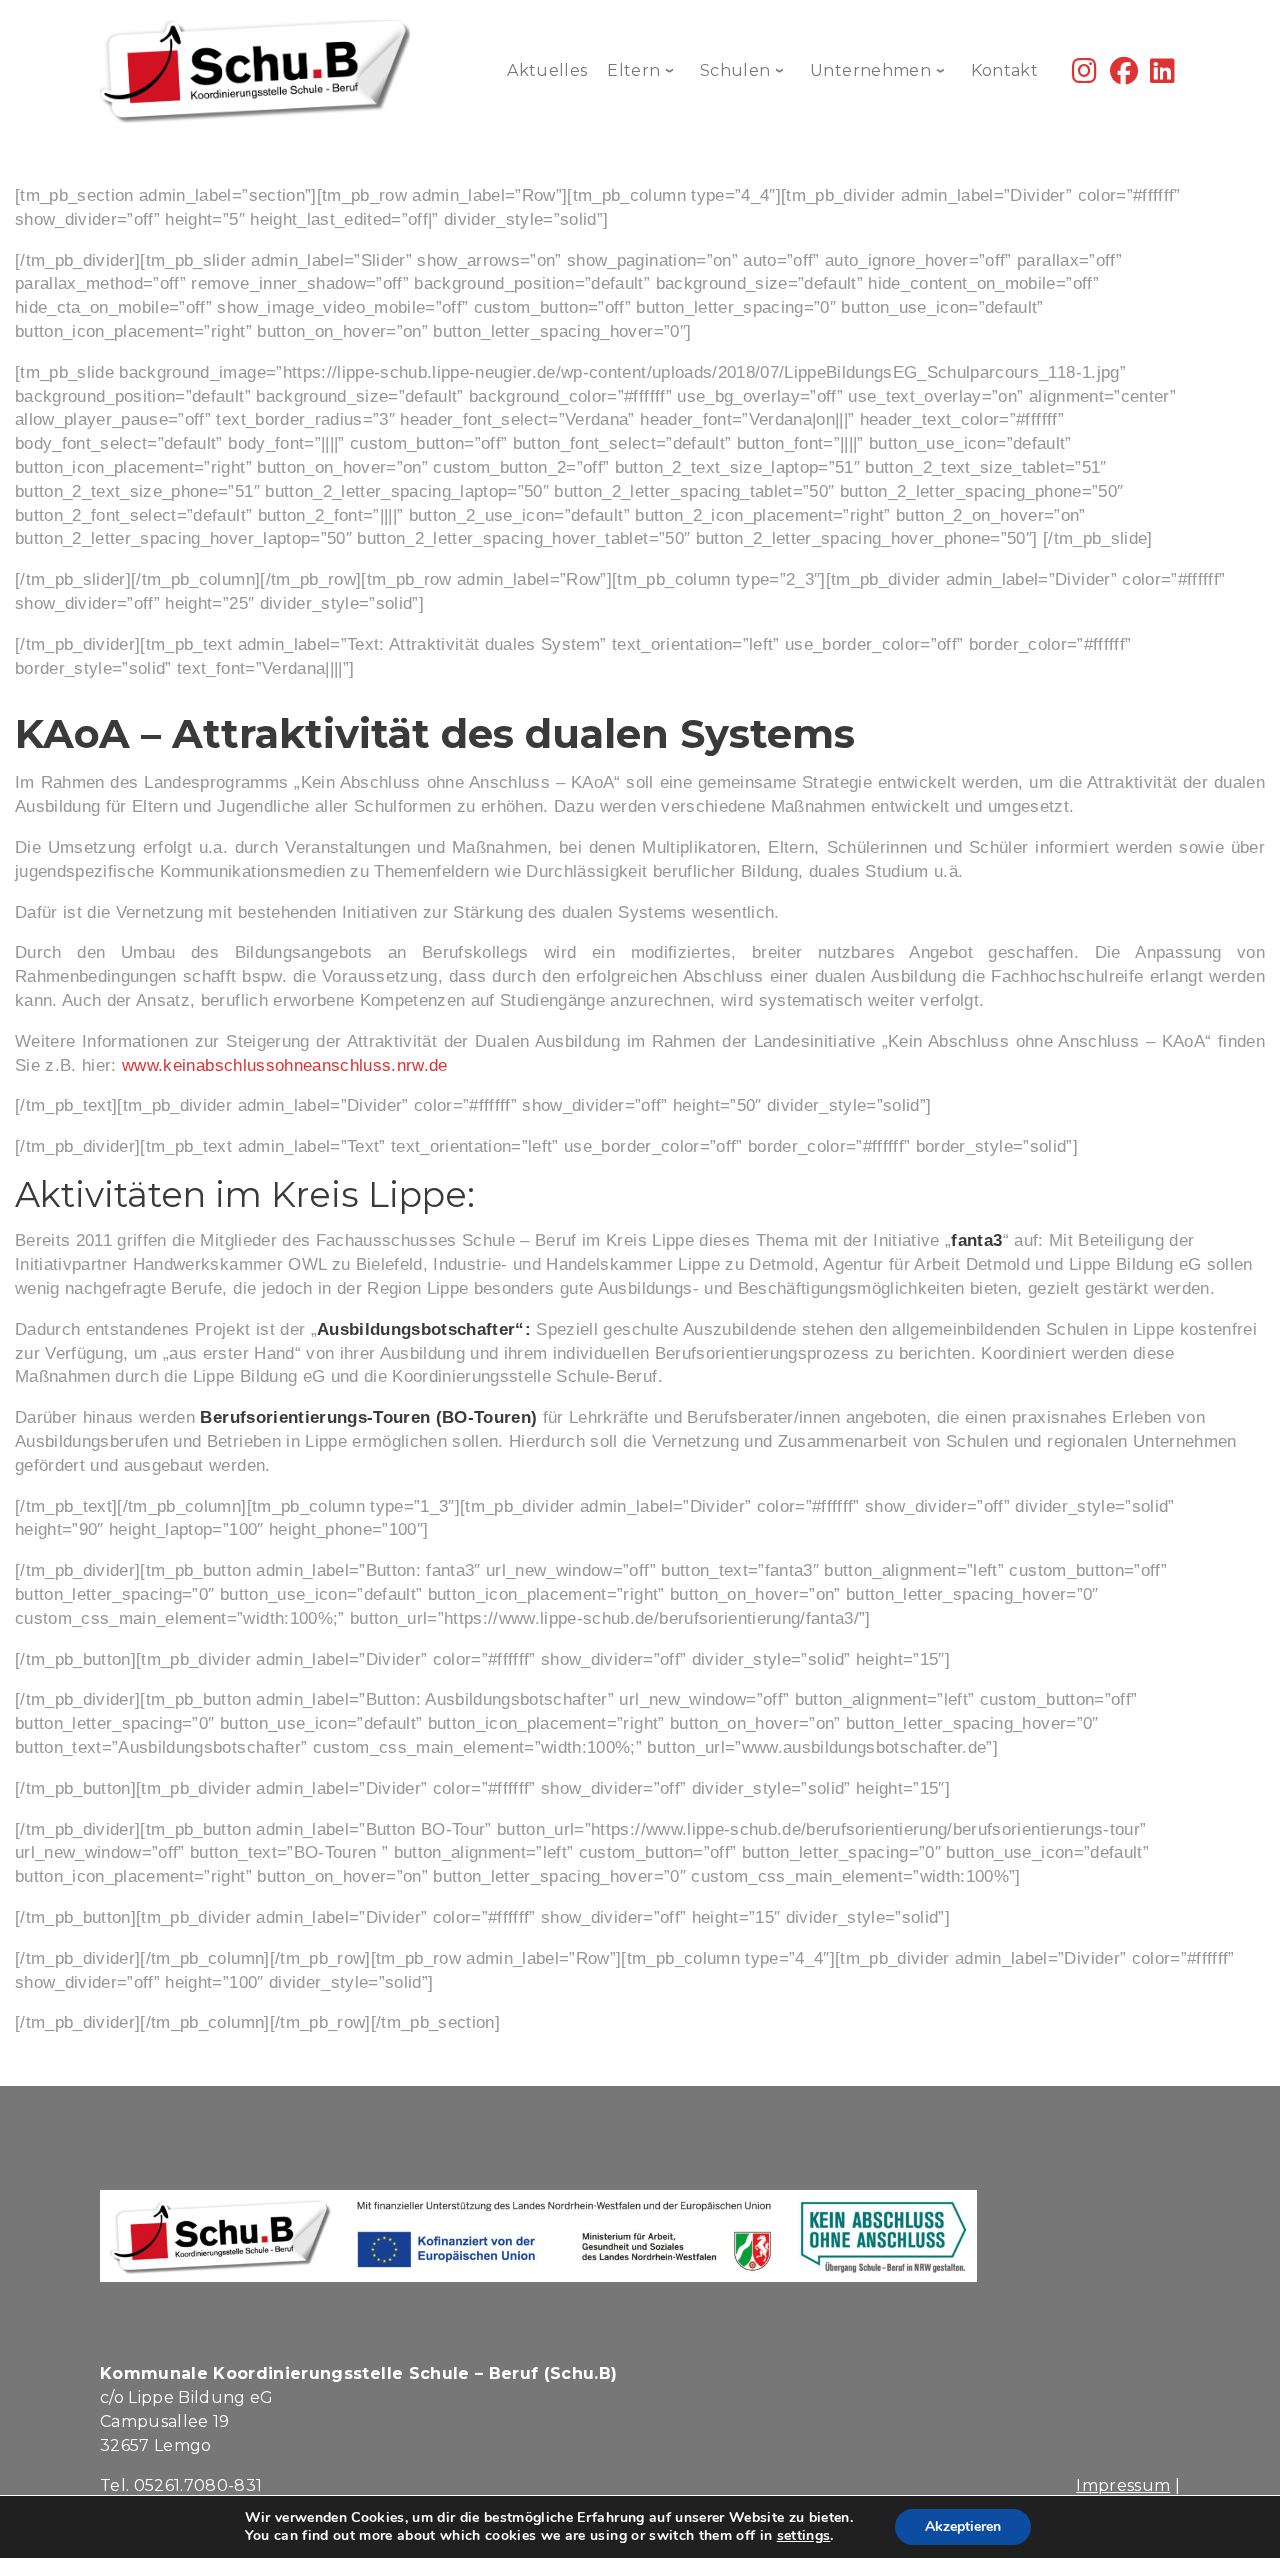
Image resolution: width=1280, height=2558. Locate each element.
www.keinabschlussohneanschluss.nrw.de (285, 1065)
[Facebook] (1124, 75)
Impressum (1123, 2485)
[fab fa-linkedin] (1162, 75)
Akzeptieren (963, 2526)
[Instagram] (1084, 75)
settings (804, 2536)
